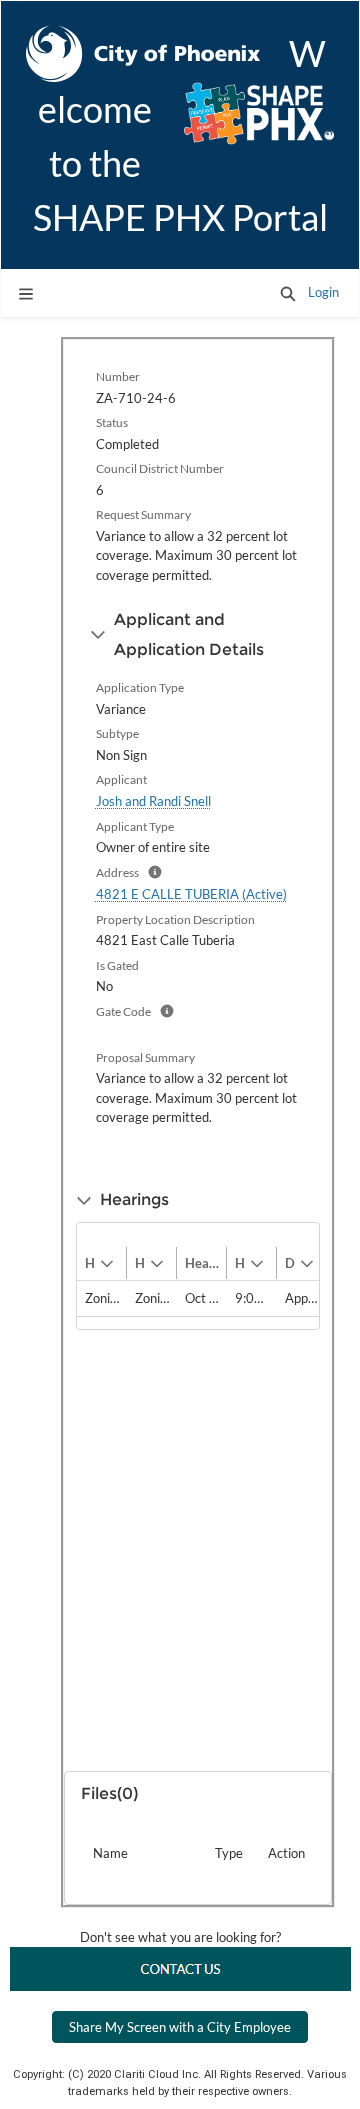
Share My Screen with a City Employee (180, 2027)
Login (323, 292)
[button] (288, 293)
